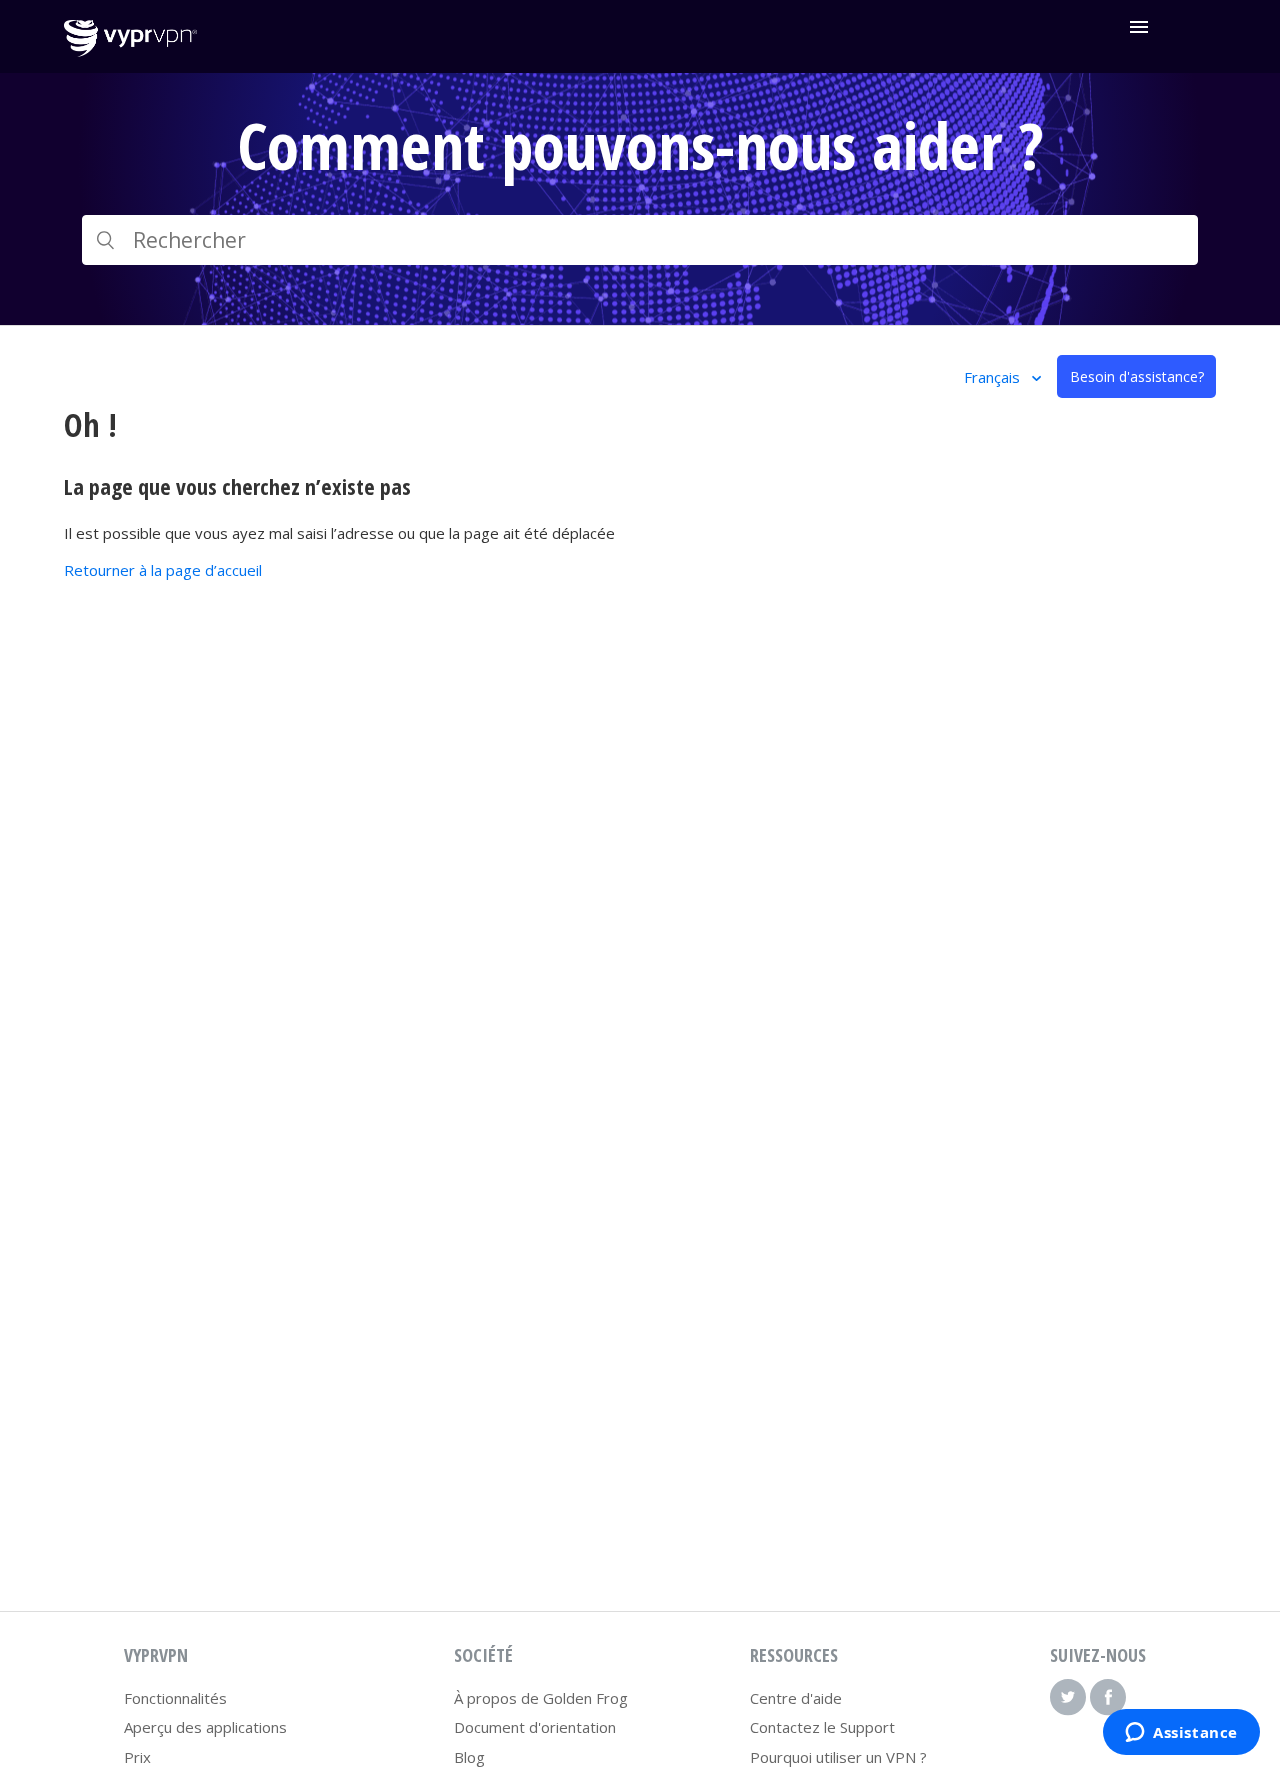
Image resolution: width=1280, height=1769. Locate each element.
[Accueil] (130, 51)
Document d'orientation (535, 1727)
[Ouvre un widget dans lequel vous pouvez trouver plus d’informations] (1181, 1734)
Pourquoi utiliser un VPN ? (838, 1757)
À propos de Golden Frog (541, 1698)
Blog (469, 1757)
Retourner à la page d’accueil (163, 570)
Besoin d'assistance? (1137, 376)
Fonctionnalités (175, 1698)
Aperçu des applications (205, 1727)
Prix (137, 1757)
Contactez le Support (822, 1727)
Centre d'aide (796, 1698)
